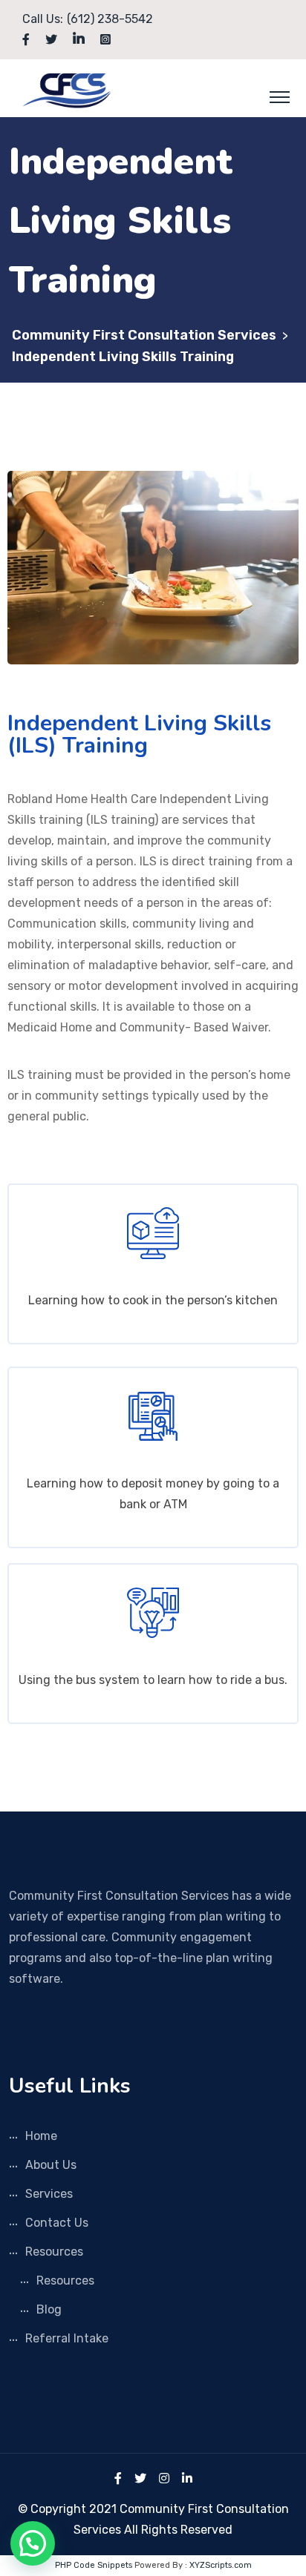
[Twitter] (140, 2478)
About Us (51, 2165)
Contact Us (57, 2223)
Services (49, 2194)
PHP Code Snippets (94, 2565)
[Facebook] (118, 2478)
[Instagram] (164, 2478)
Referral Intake (67, 2338)
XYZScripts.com (221, 2565)
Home (41, 2136)
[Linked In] (187, 2478)
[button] (33, 2543)
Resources (54, 2252)
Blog (49, 2309)
